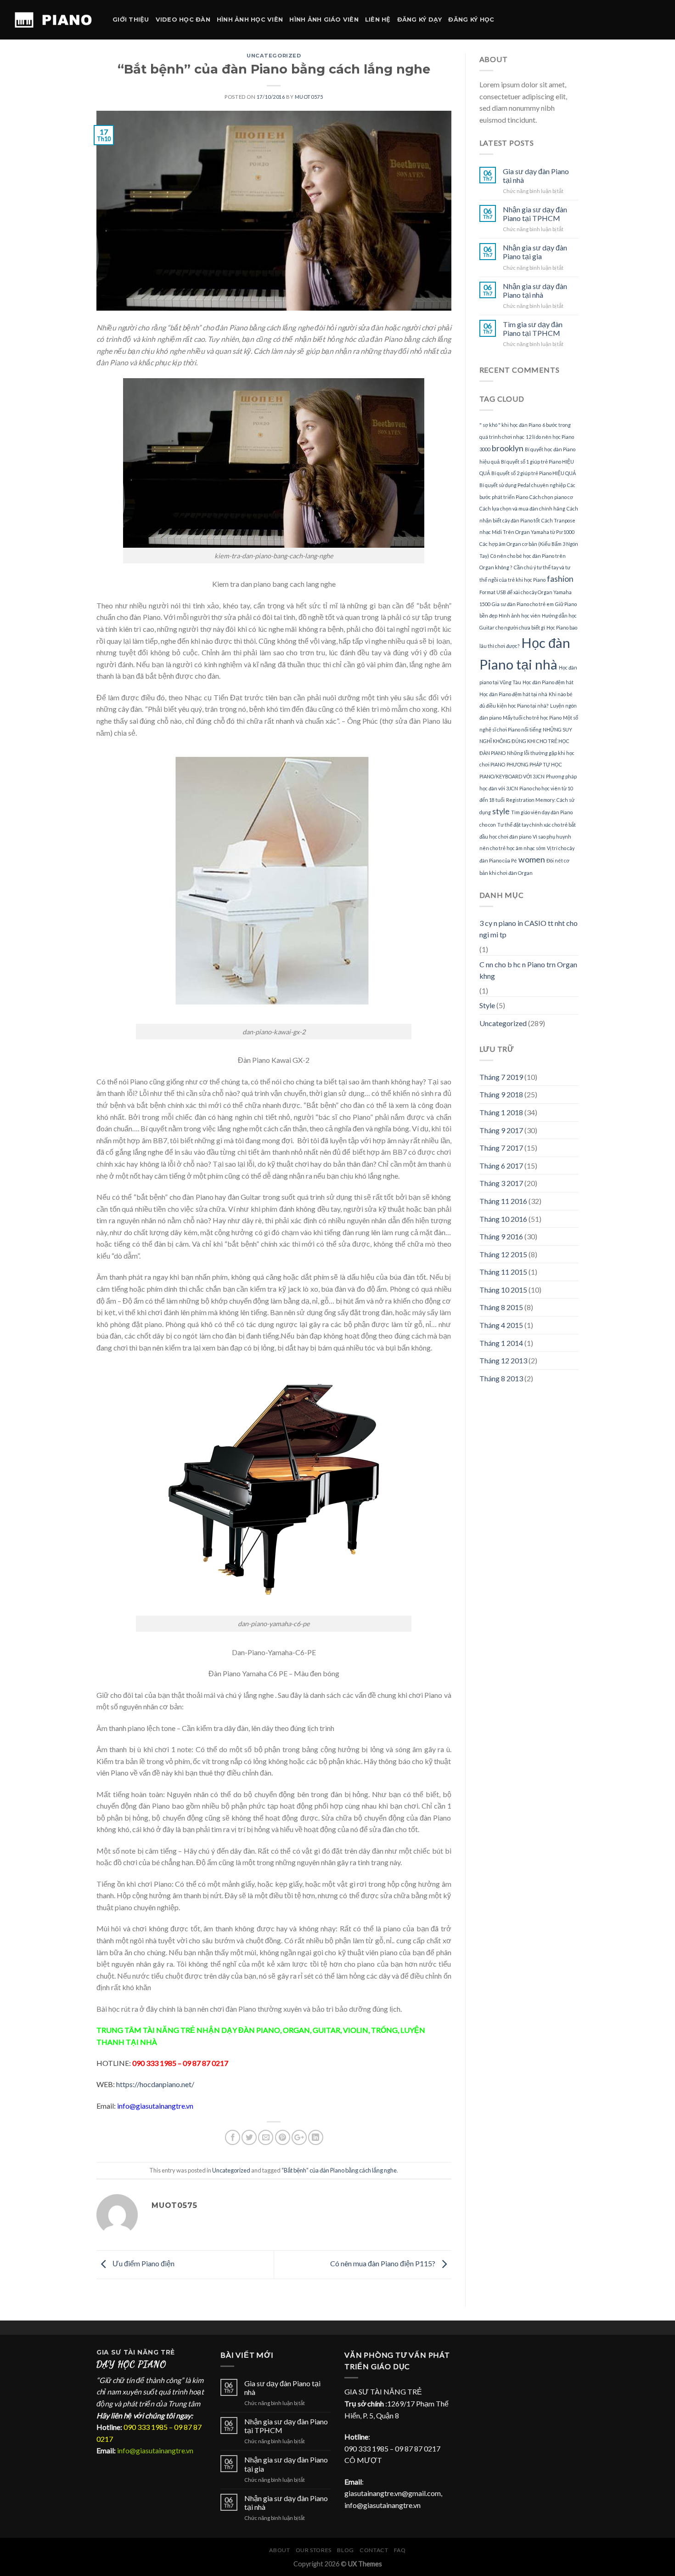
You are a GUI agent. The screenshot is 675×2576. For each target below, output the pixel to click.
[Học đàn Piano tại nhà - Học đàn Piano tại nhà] (53, 20)
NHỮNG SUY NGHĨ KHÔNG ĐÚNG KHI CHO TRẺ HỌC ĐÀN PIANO (526, 741)
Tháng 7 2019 (501, 1077)
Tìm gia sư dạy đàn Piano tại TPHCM (533, 329)
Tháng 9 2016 (501, 1236)
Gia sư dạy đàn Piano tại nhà (536, 176)
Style (487, 1005)
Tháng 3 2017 (501, 1183)
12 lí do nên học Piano (550, 437)
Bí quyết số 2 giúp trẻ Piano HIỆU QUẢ (534, 473)
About (279, 2550)
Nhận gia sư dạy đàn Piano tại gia (535, 252)
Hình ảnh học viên (250, 20)
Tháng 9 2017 (501, 1130)
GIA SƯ (110, 2352)
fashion (560, 579)
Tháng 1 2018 (501, 1112)
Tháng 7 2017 (501, 1148)
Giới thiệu (131, 20)
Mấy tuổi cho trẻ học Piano (532, 718)
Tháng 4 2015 (501, 1325)
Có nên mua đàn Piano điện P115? (383, 2263)
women (532, 860)
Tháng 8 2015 (501, 1307)
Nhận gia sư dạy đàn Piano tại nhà (535, 290)
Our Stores (314, 2550)
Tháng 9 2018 (501, 1094)
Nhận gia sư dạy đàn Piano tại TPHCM (535, 214)
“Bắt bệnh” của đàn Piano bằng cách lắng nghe (339, 2170)
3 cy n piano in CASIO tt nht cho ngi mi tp (529, 929)
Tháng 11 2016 (503, 1201)
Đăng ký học (471, 20)
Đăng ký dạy (420, 20)
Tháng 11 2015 (503, 1272)
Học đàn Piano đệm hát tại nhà (513, 694)
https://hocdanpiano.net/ (155, 2084)
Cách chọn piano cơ (551, 497)
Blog (345, 2550)
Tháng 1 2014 (501, 1343)
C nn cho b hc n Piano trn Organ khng (528, 970)
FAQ (400, 2550)
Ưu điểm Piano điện (143, 2263)
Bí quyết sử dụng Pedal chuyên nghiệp (523, 485)
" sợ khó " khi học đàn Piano (510, 425)
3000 (485, 449)
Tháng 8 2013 (501, 1378)
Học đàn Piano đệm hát (548, 682)
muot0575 (309, 97)
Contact (374, 2550)
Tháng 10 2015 (503, 1290)
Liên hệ (378, 20)
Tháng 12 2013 (503, 1360)
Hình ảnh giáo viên (324, 20)
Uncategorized (274, 56)
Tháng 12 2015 (503, 1254)
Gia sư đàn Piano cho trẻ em (523, 604)
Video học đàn (183, 20)
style (501, 811)
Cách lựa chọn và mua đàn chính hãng (522, 508)
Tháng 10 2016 (503, 1219)
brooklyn (508, 448)
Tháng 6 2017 (501, 1166)
